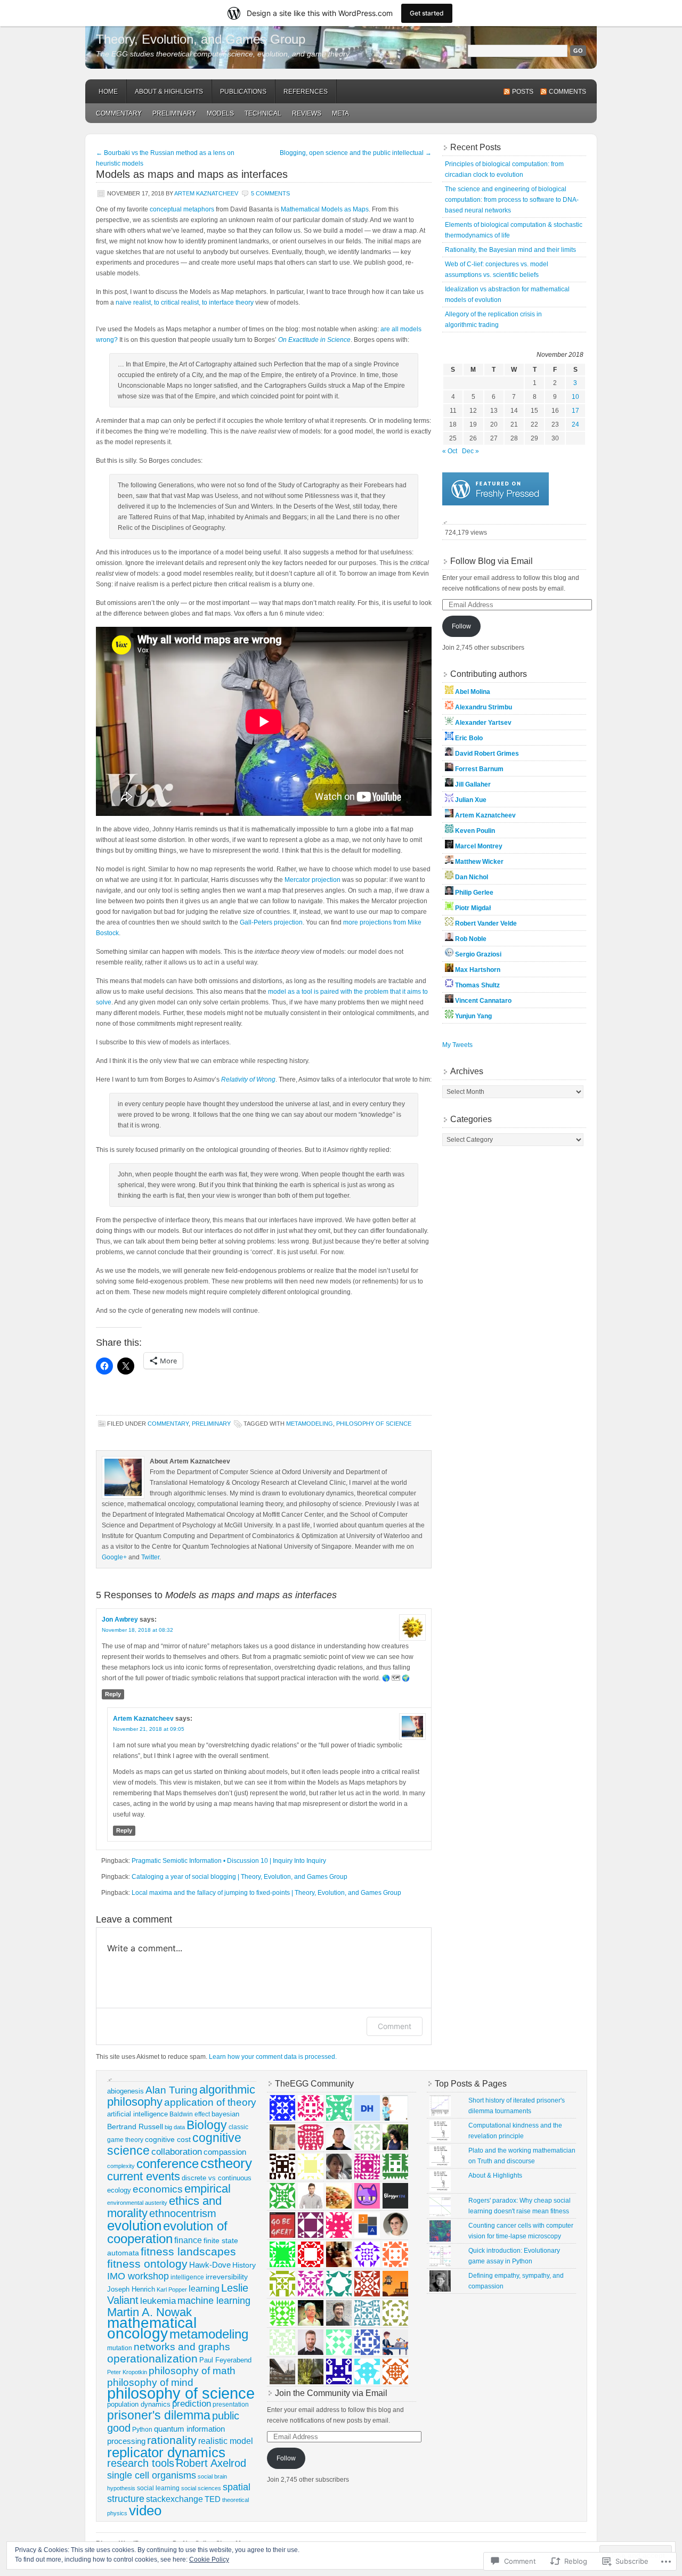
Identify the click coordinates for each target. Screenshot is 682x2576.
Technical (263, 113)
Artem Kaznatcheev (206, 193)
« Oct (450, 451)
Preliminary (174, 113)
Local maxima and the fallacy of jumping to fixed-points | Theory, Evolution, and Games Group (266, 1893)
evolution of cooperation (167, 2232)
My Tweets (457, 1045)
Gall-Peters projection (271, 922)
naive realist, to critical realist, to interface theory (185, 302)
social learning (158, 2488)
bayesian (225, 2114)
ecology (119, 2190)
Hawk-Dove (210, 2265)
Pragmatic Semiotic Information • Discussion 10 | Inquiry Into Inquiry (229, 1861)
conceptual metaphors (182, 209)
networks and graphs (182, 2347)
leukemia (158, 2301)
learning (204, 2288)
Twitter (150, 1557)
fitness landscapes (188, 2251)
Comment (395, 2026)
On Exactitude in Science (314, 340)
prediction (192, 2404)
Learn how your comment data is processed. (273, 2057)
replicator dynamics (166, 2452)
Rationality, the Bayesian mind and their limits (510, 250)
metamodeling (310, 1424)
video (145, 2510)
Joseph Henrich (131, 2289)
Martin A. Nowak (149, 2312)
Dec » (470, 451)
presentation (231, 2405)
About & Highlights (169, 92)
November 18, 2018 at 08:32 (137, 1630)
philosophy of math (192, 2371)
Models (220, 113)
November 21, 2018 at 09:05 (149, 1729)
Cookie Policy (209, 2559)
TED (213, 2499)
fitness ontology (147, 2264)
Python (142, 2430)
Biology (207, 2125)
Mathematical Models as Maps (325, 209)
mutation (120, 2348)
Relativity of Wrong (248, 1080)
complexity (121, 2166)
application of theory (210, 2102)
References (306, 92)
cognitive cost (168, 2140)
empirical (208, 2189)
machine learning (214, 2301)
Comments (567, 92)
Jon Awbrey (120, 1620)
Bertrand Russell (135, 2127)
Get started (427, 13)
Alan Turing (172, 2090)
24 (575, 424)
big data (175, 2127)
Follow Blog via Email (492, 561)
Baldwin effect (190, 2114)
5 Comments (270, 193)
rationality (172, 2440)
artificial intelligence (137, 2114)
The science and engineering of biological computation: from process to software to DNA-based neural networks (512, 200)
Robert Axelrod (211, 2463)
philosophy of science (374, 1424)
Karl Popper (172, 2289)
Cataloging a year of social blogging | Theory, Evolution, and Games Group (239, 1877)
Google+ (114, 1557)
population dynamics (139, 2404)
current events (144, 2176)
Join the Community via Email (331, 2393)
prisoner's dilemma (159, 2415)
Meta (340, 113)
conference (168, 2164)
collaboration (177, 2152)
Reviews (307, 113)
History (244, 2265)
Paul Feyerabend (225, 2360)
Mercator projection (312, 880)
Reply (113, 1694)
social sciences (201, 2488)
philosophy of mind (150, 2382)
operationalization (152, 2358)
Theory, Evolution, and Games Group (201, 39)
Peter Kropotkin (127, 2372)
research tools (141, 2463)
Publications (243, 92)
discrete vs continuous (217, 2178)
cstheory (226, 2163)
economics (158, 2189)
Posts (523, 92)
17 (575, 411)
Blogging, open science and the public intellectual (356, 153)
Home (108, 92)
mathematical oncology (152, 2328)
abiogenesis (125, 2091)
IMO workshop (138, 2276)
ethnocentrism (183, 2213)
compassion (225, 2152)
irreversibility (227, 2277)
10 (575, 397)
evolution (134, 2226)
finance (188, 2240)
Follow (461, 626)
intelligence (187, 2277)
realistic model (226, 2441)
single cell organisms (152, 2475)
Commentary (119, 113)
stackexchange (174, 2499)
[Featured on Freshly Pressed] (496, 503)
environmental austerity (137, 2203)
